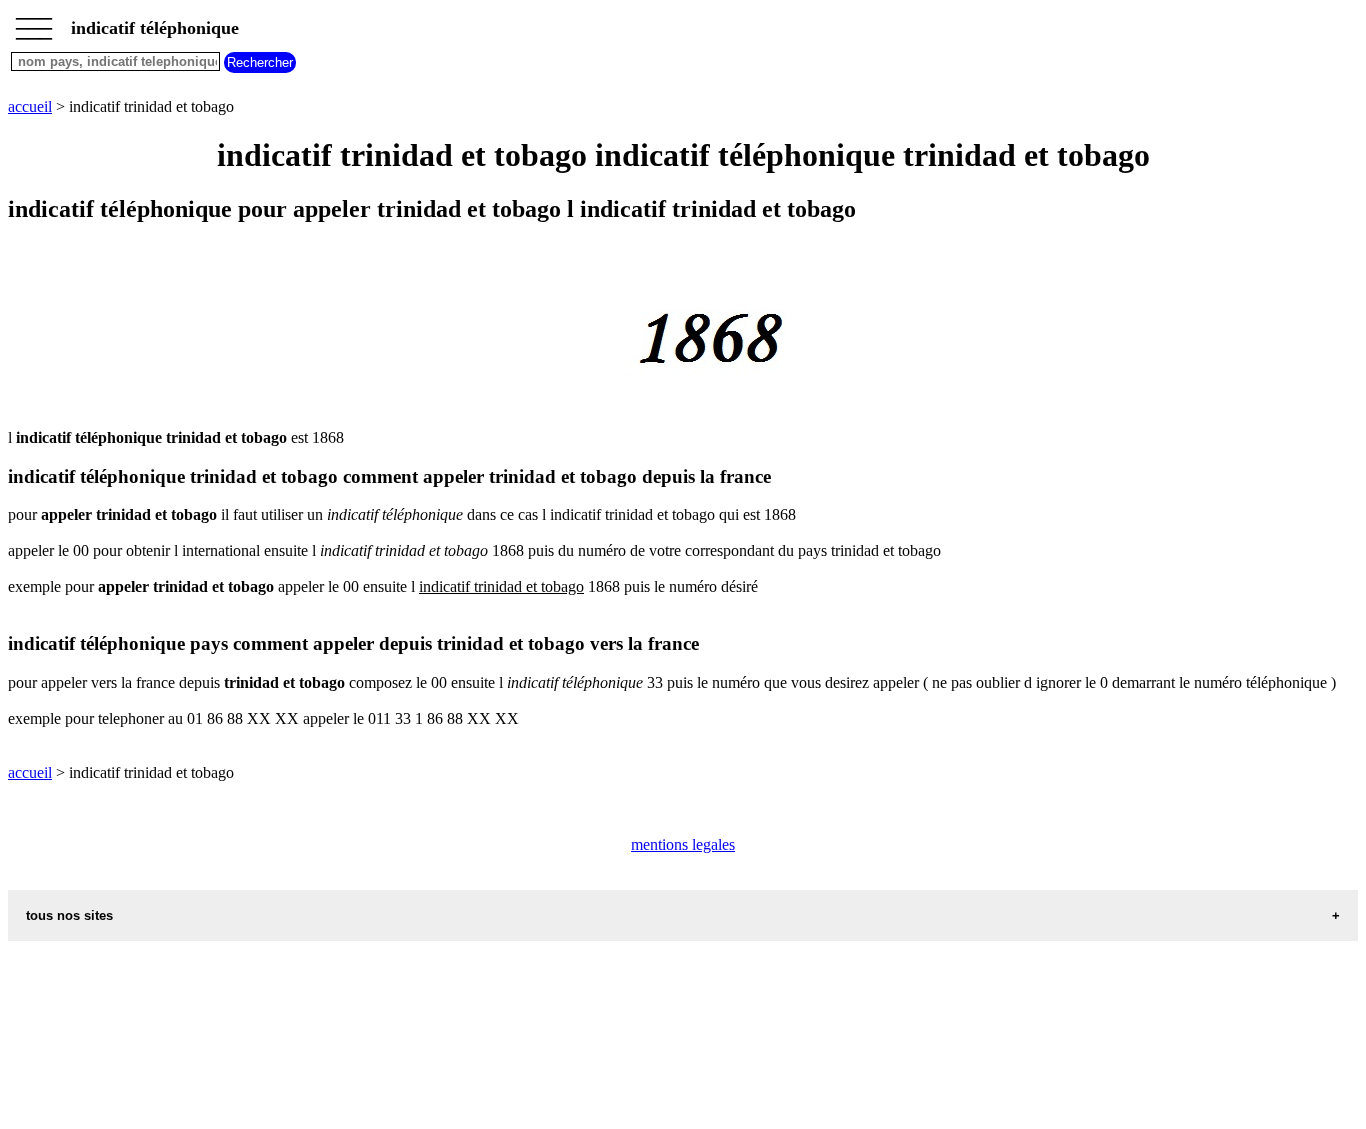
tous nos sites (69, 915)
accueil (30, 106)
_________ (34, 22)
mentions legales (683, 844)
